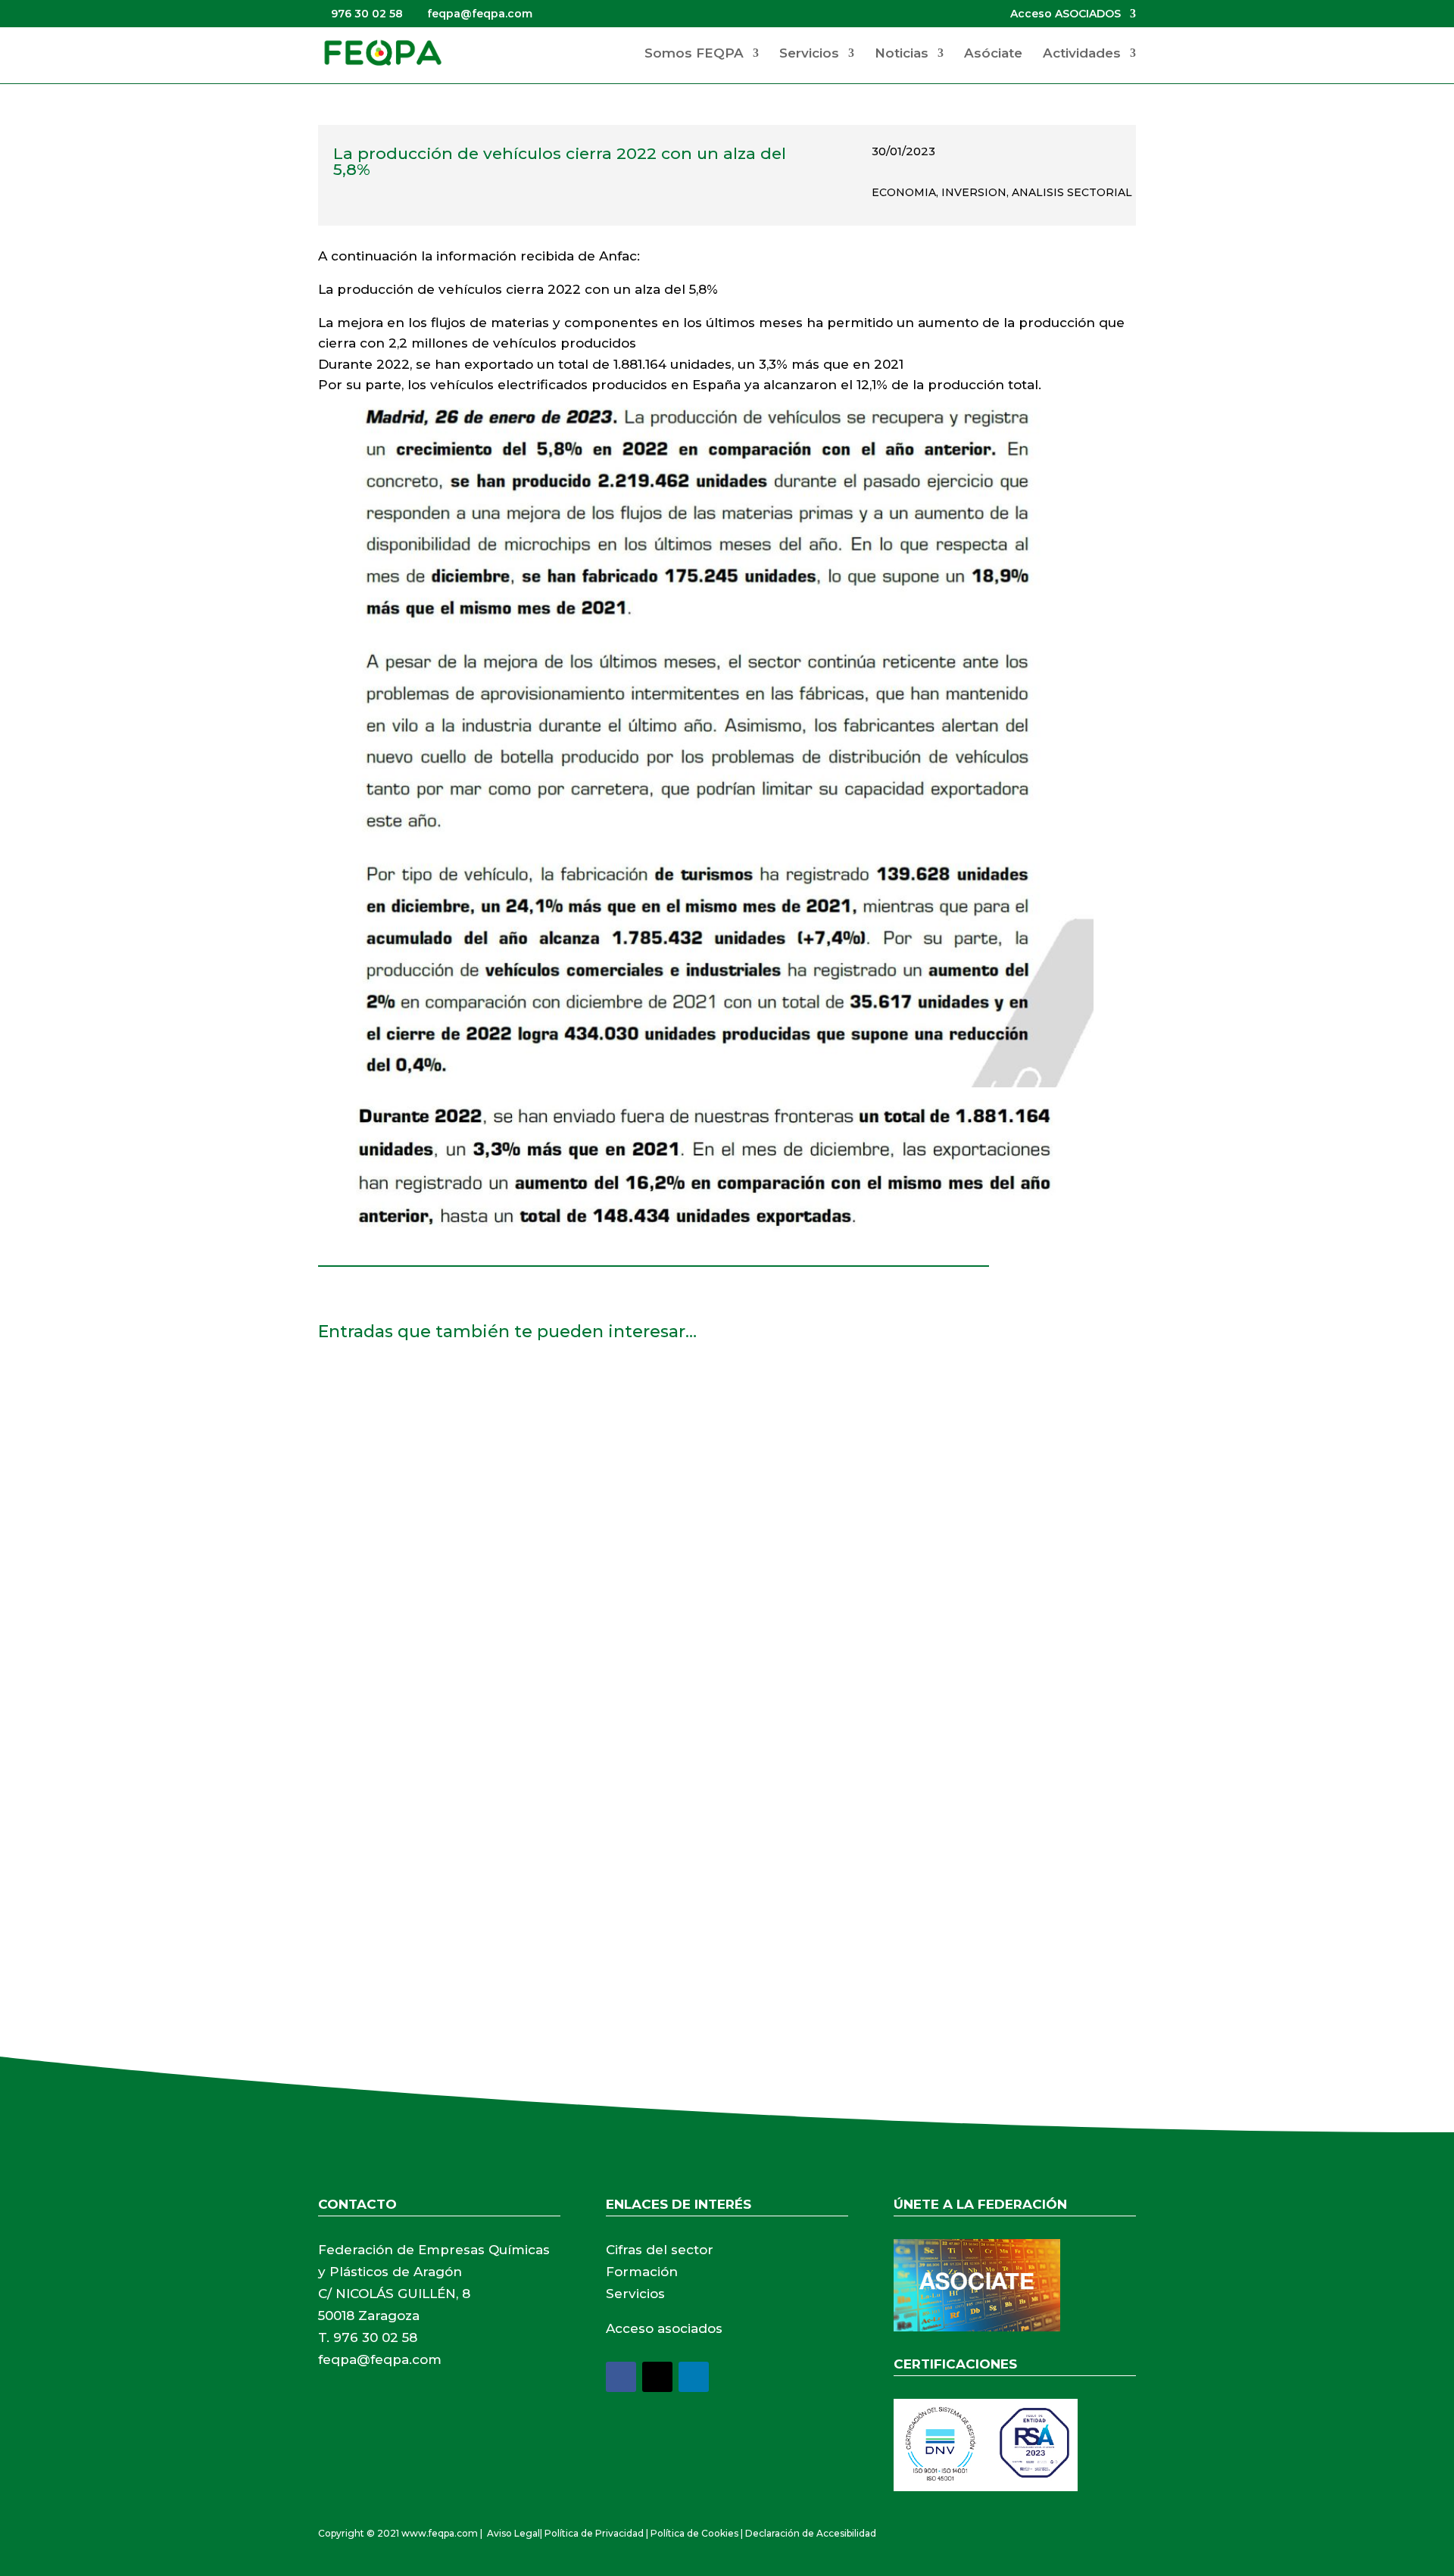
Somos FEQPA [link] (694, 54)
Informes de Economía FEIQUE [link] (436, 1798)
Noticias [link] (902, 54)
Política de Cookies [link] (694, 2533)
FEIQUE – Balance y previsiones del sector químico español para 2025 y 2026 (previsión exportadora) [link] (669, 1393)
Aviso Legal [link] (513, 2533)
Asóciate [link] (993, 54)
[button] (621, 2377)
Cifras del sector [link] (660, 2250)
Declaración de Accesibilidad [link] (811, 2533)
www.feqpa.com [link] (440, 2533)
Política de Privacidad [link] (594, 2533)
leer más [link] (359, 1491)
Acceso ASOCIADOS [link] (1066, 14)
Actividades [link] (1082, 54)
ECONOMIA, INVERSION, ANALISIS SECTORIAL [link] (1002, 192)
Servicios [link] (809, 54)
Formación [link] (642, 2272)
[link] (382, 52)
